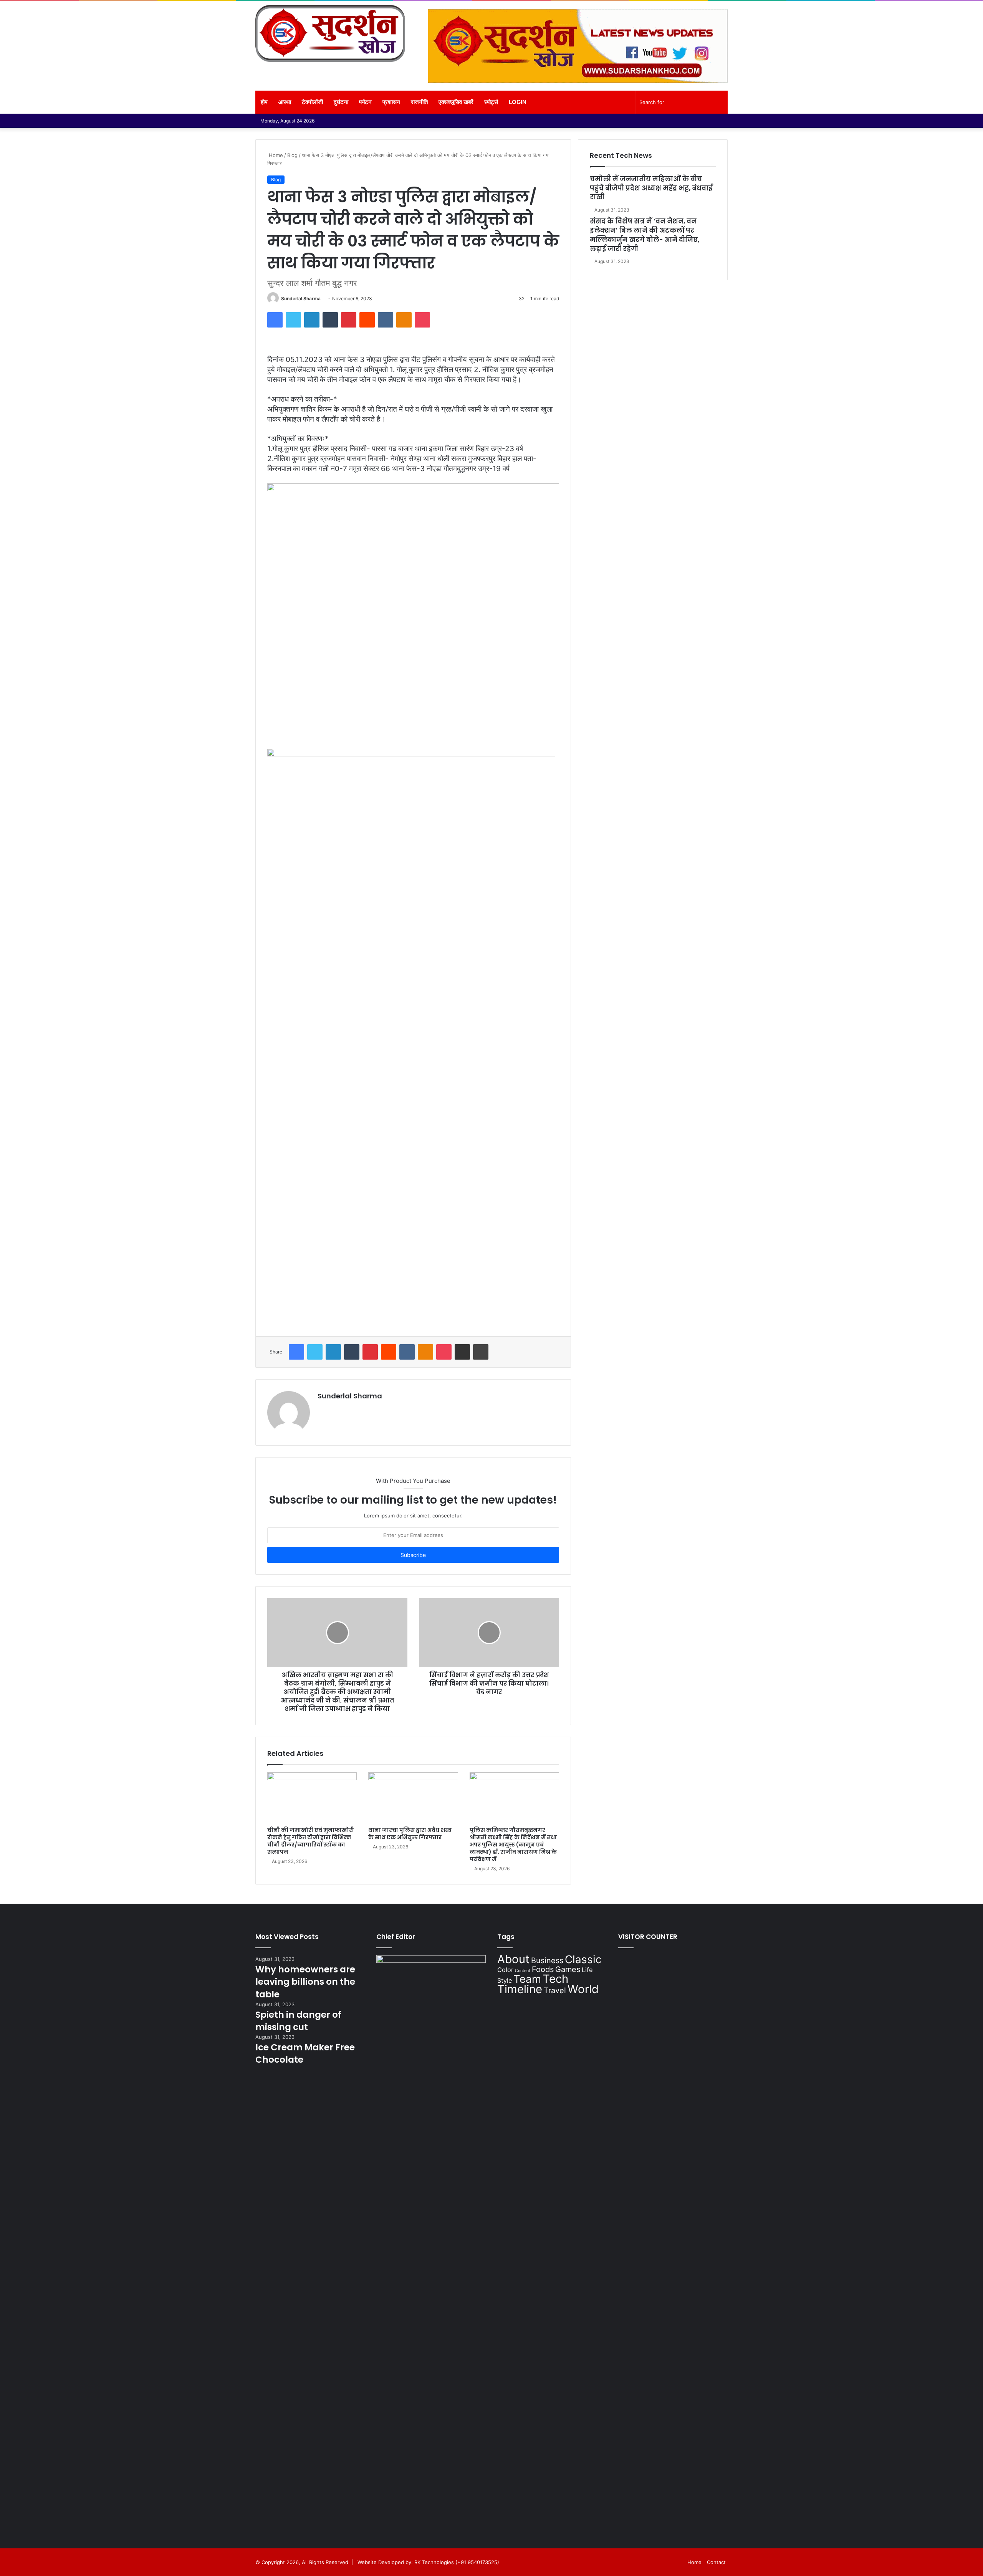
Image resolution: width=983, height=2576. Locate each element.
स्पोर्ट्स (491, 102)
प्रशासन (391, 102)
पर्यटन (365, 102)
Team (527, 1979)
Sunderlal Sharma (301, 299)
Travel (555, 1990)
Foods (543, 1969)
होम (264, 102)
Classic (583, 1959)
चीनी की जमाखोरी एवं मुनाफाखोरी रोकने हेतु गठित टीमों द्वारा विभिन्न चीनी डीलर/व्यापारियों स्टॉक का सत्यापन (311, 1841)
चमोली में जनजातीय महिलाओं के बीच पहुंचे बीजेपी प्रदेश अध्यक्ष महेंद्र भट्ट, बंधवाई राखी (651, 188)
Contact (716, 2562)
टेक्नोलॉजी (312, 102)
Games (568, 1969)
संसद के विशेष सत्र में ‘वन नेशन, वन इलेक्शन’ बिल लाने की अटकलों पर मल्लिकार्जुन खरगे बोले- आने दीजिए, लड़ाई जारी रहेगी (645, 235)
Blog (292, 155)
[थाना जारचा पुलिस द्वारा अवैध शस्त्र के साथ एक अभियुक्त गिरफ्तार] (413, 1798)
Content (523, 1971)
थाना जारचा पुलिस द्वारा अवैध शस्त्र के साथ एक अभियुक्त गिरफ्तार (410, 1834)
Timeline (520, 1989)
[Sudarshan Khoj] (330, 33)
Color (505, 1970)
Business (547, 1961)
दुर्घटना (341, 102)
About (513, 1959)
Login (518, 102)
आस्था (285, 102)
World (583, 1989)
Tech (555, 1979)
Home (275, 155)
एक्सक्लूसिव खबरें (456, 102)
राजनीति (419, 102)
